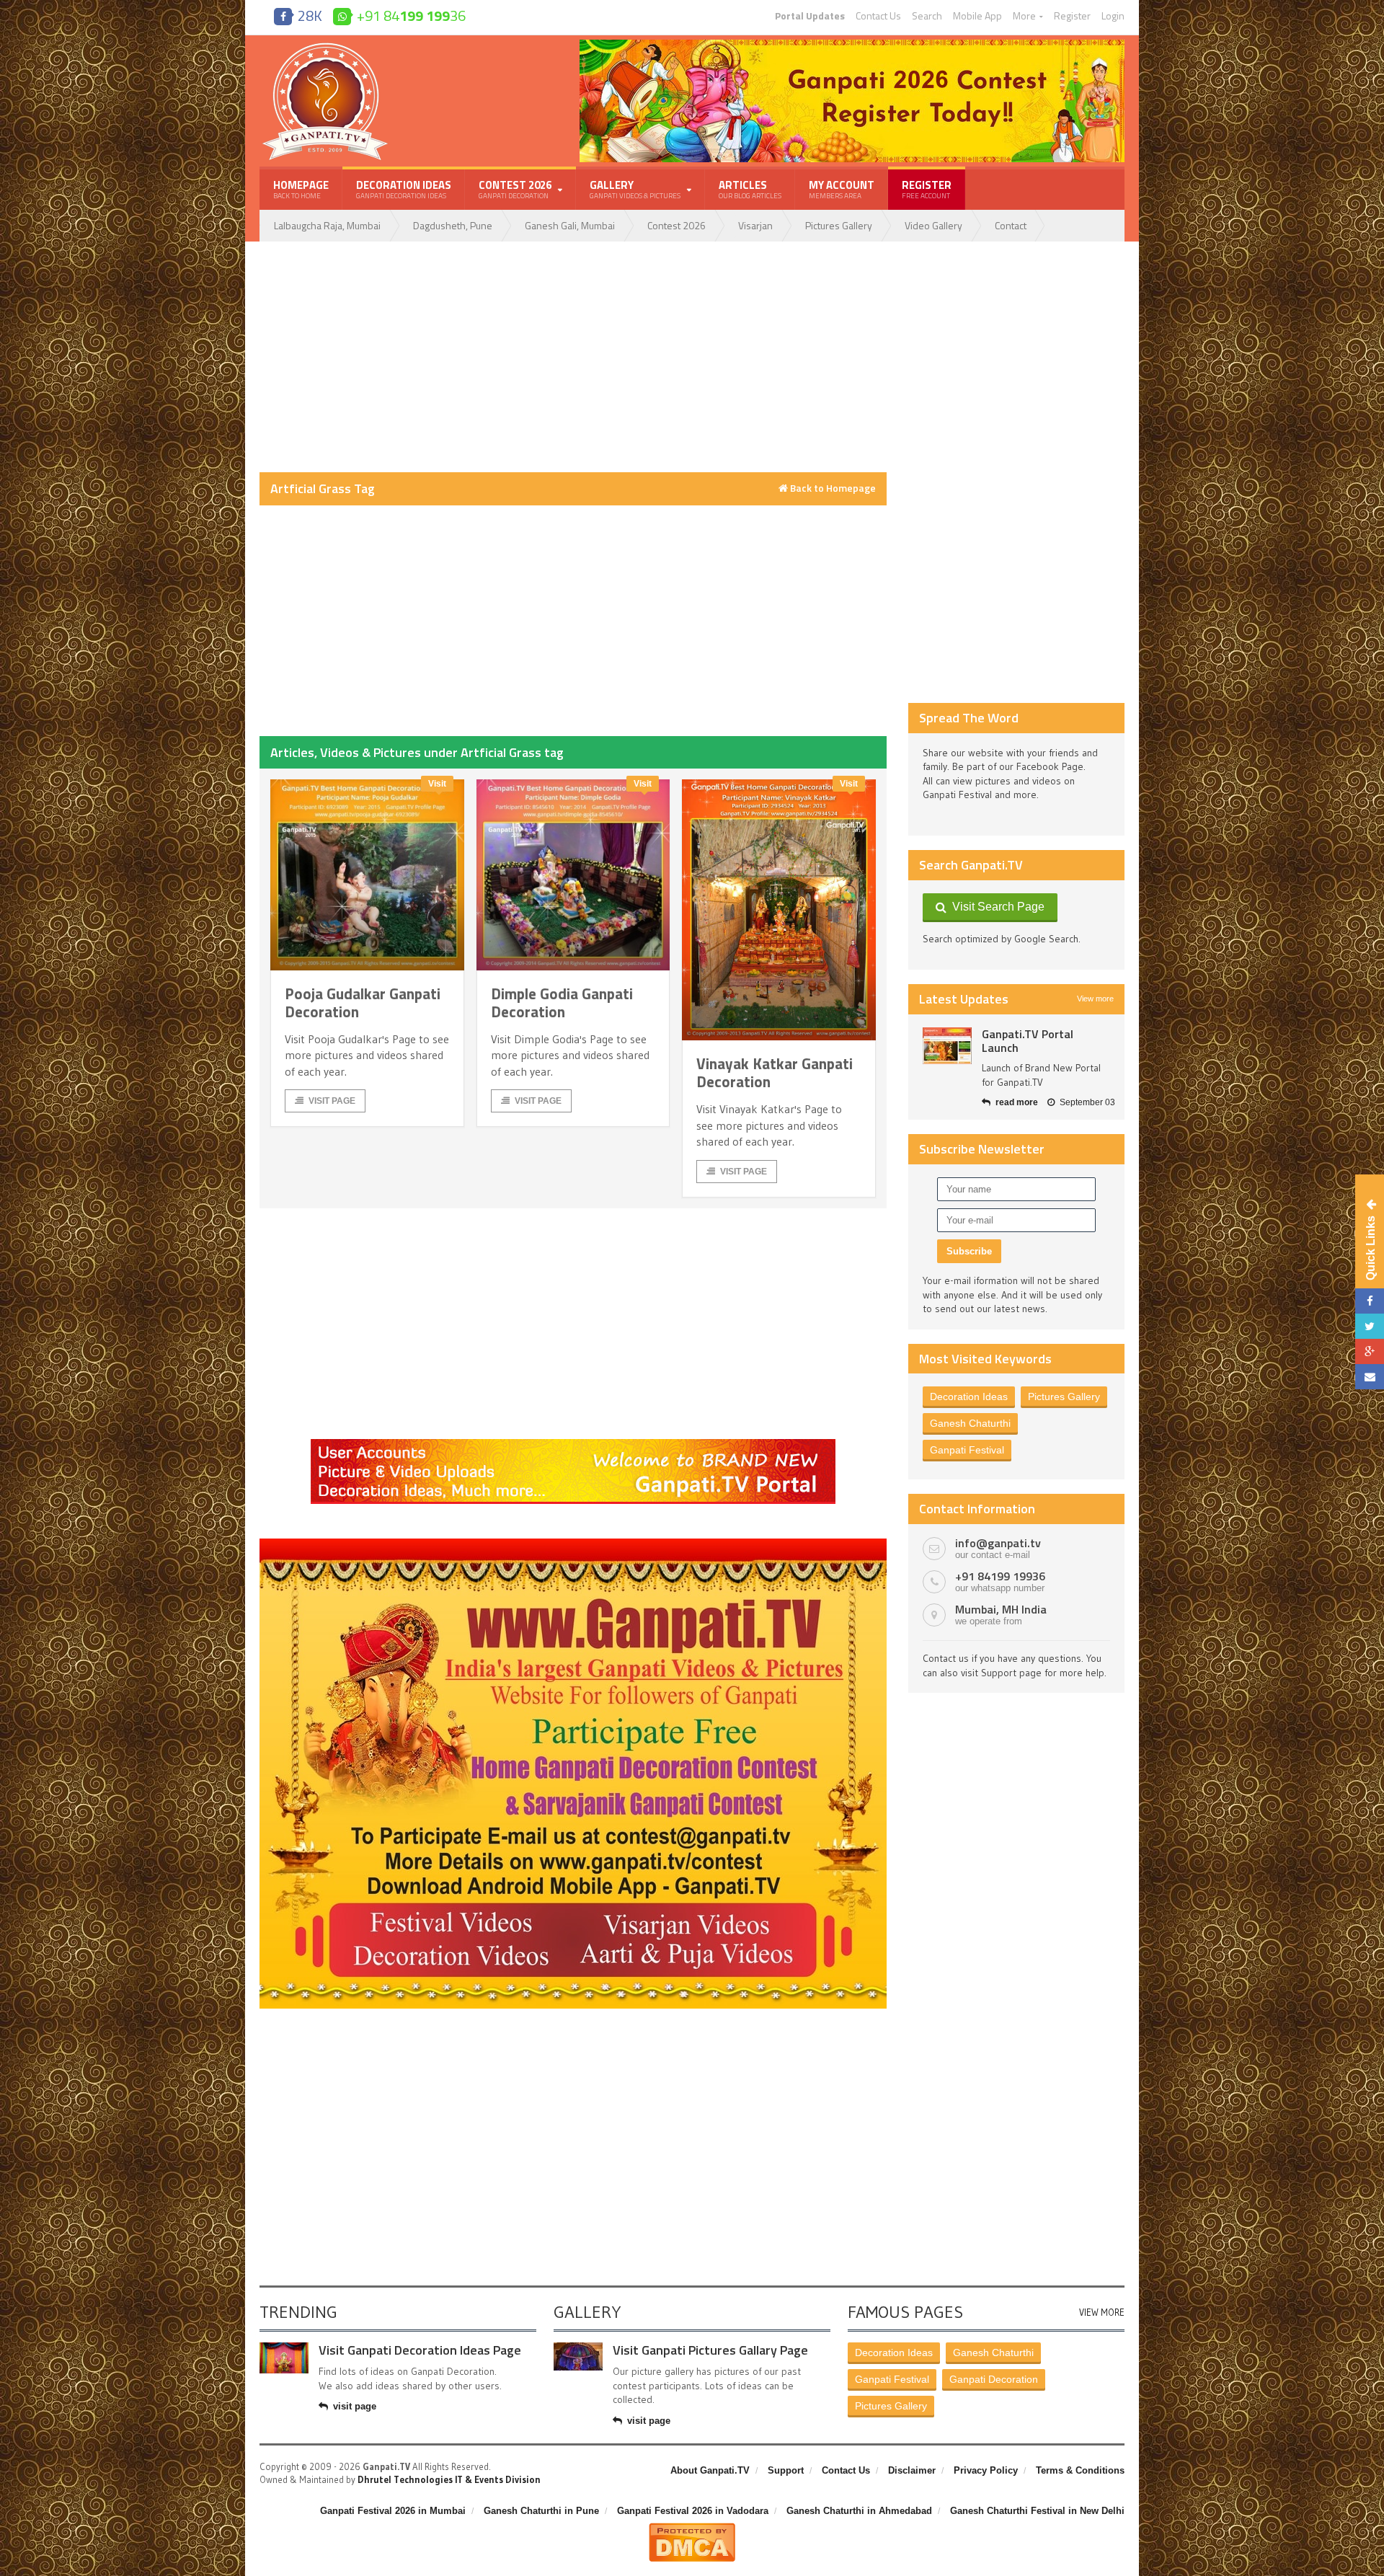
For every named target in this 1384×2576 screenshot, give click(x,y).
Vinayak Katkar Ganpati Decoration (775, 1072)
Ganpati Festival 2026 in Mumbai (393, 2511)
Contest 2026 (677, 225)
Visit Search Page (995, 907)
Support (786, 2470)
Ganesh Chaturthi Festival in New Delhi (1037, 2511)
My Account (842, 189)
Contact (1011, 225)
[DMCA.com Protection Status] (692, 2528)
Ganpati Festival (967, 1450)
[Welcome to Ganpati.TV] (573, 1444)
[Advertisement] (573, 357)
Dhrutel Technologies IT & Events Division (449, 2479)
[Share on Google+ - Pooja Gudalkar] (1370, 1351)
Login (1113, 16)
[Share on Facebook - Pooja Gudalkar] (1370, 1301)
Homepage (301, 189)
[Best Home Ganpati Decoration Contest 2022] (573, 1544)
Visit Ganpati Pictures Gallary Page (710, 2350)
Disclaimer (912, 2470)
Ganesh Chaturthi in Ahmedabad (859, 2511)
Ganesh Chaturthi (970, 1423)
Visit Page (332, 1101)
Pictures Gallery (839, 225)
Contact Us (878, 16)
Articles (750, 189)
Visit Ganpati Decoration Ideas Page (420, 2350)
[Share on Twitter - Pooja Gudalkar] (1370, 1326)
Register (1072, 16)
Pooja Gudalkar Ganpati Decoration (363, 1002)
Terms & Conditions (1080, 2470)
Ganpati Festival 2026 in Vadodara (693, 2511)
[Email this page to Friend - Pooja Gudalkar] (1370, 1377)
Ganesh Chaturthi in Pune (541, 2511)
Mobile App (977, 16)
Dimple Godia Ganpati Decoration (562, 1002)
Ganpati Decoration (994, 2379)
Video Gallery (933, 225)
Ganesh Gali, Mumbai (570, 225)
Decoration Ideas (404, 189)
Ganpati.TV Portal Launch (1028, 1041)
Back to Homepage (832, 488)
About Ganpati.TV (710, 2470)
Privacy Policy (986, 2470)
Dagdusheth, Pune (453, 225)
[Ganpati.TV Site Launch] (947, 1046)
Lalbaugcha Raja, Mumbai (327, 225)
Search (927, 16)
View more (1095, 999)
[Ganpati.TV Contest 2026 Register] (852, 45)
